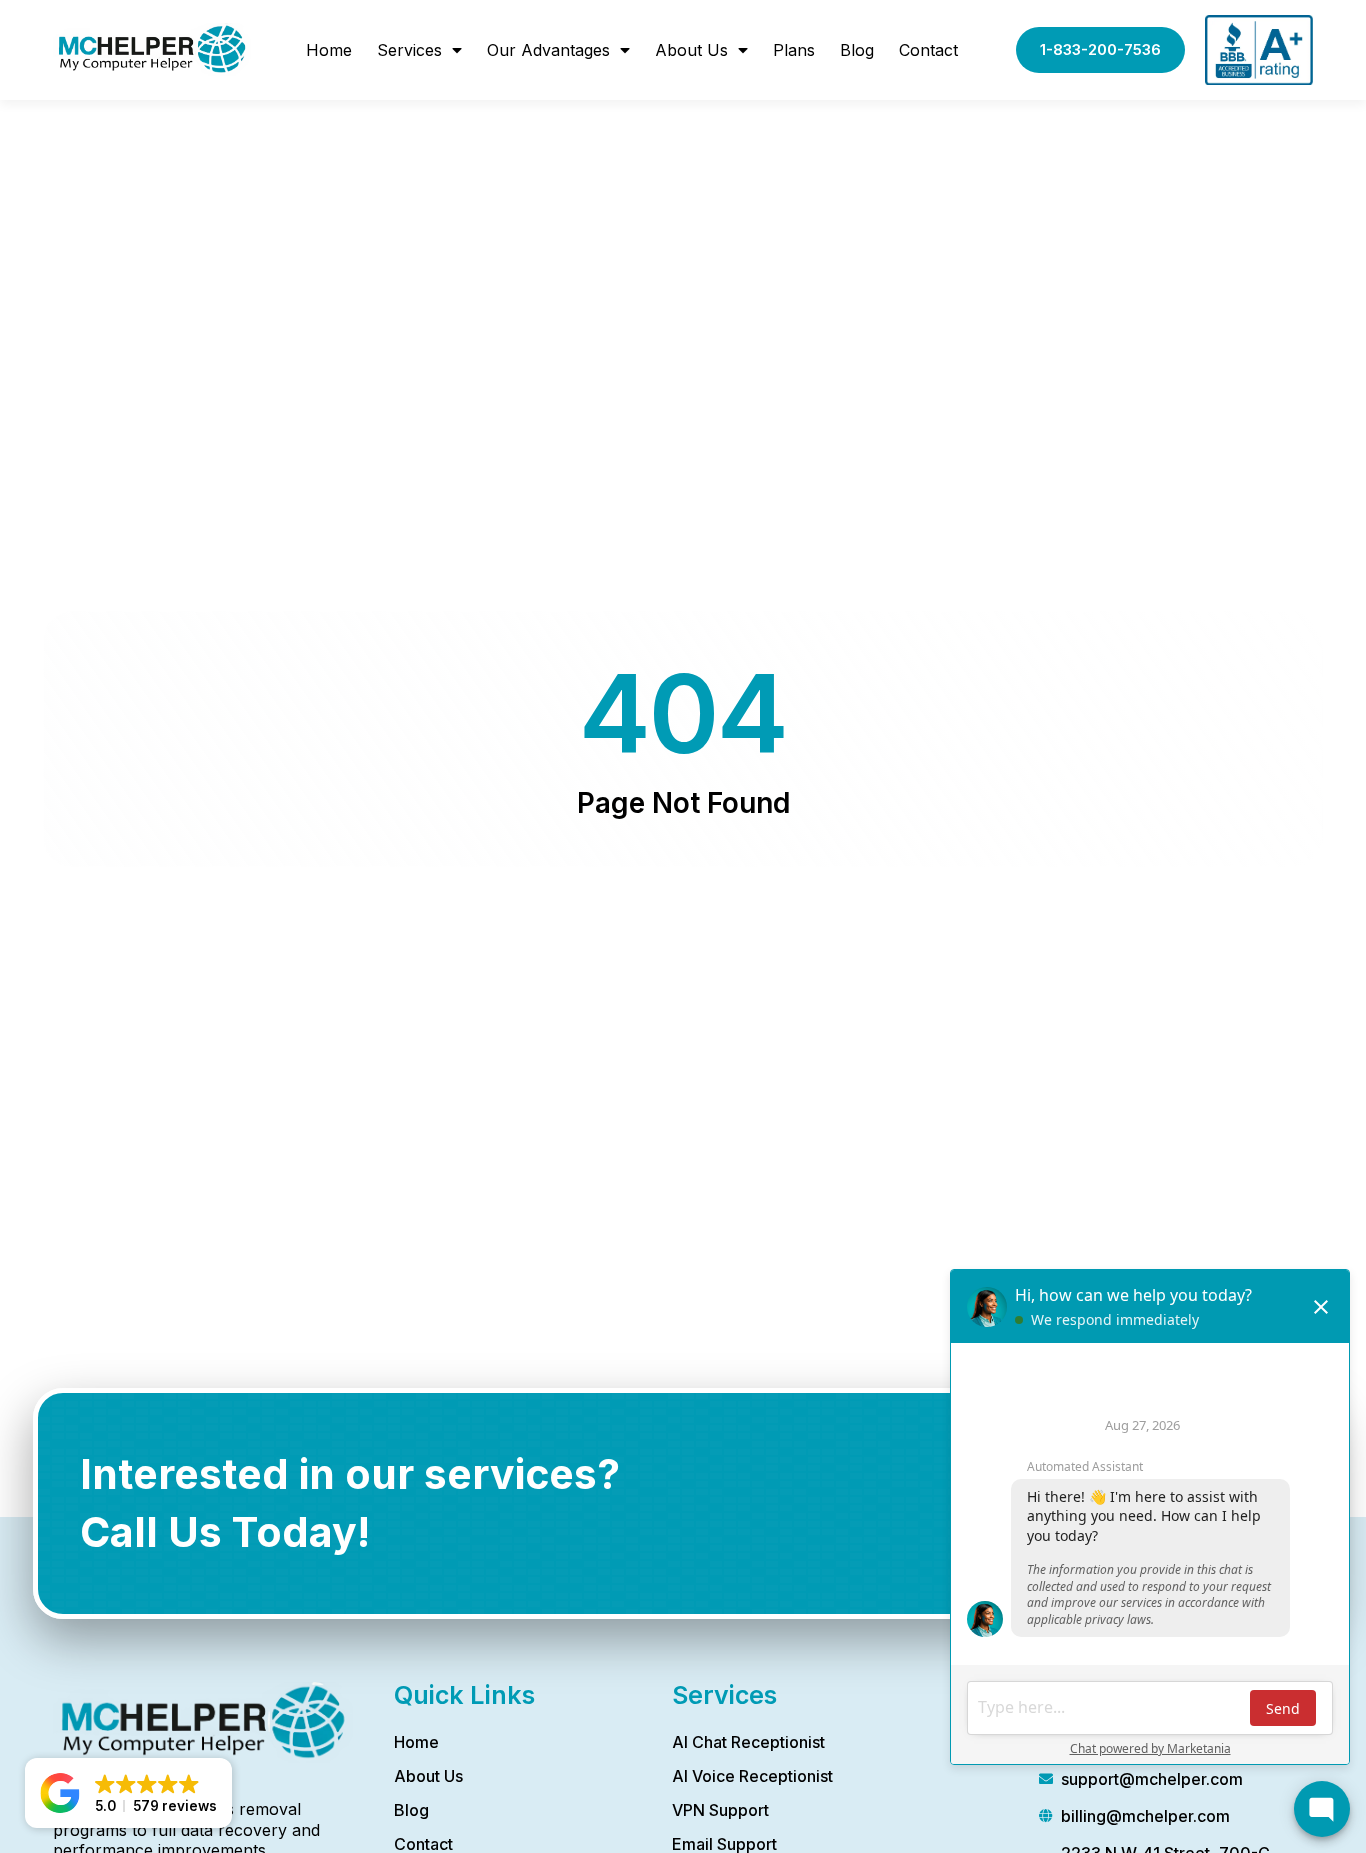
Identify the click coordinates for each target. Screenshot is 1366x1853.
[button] (128, 1793)
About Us (691, 50)
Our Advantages (548, 50)
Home (329, 50)
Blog (857, 50)
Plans (794, 50)
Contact (928, 50)
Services (409, 50)
